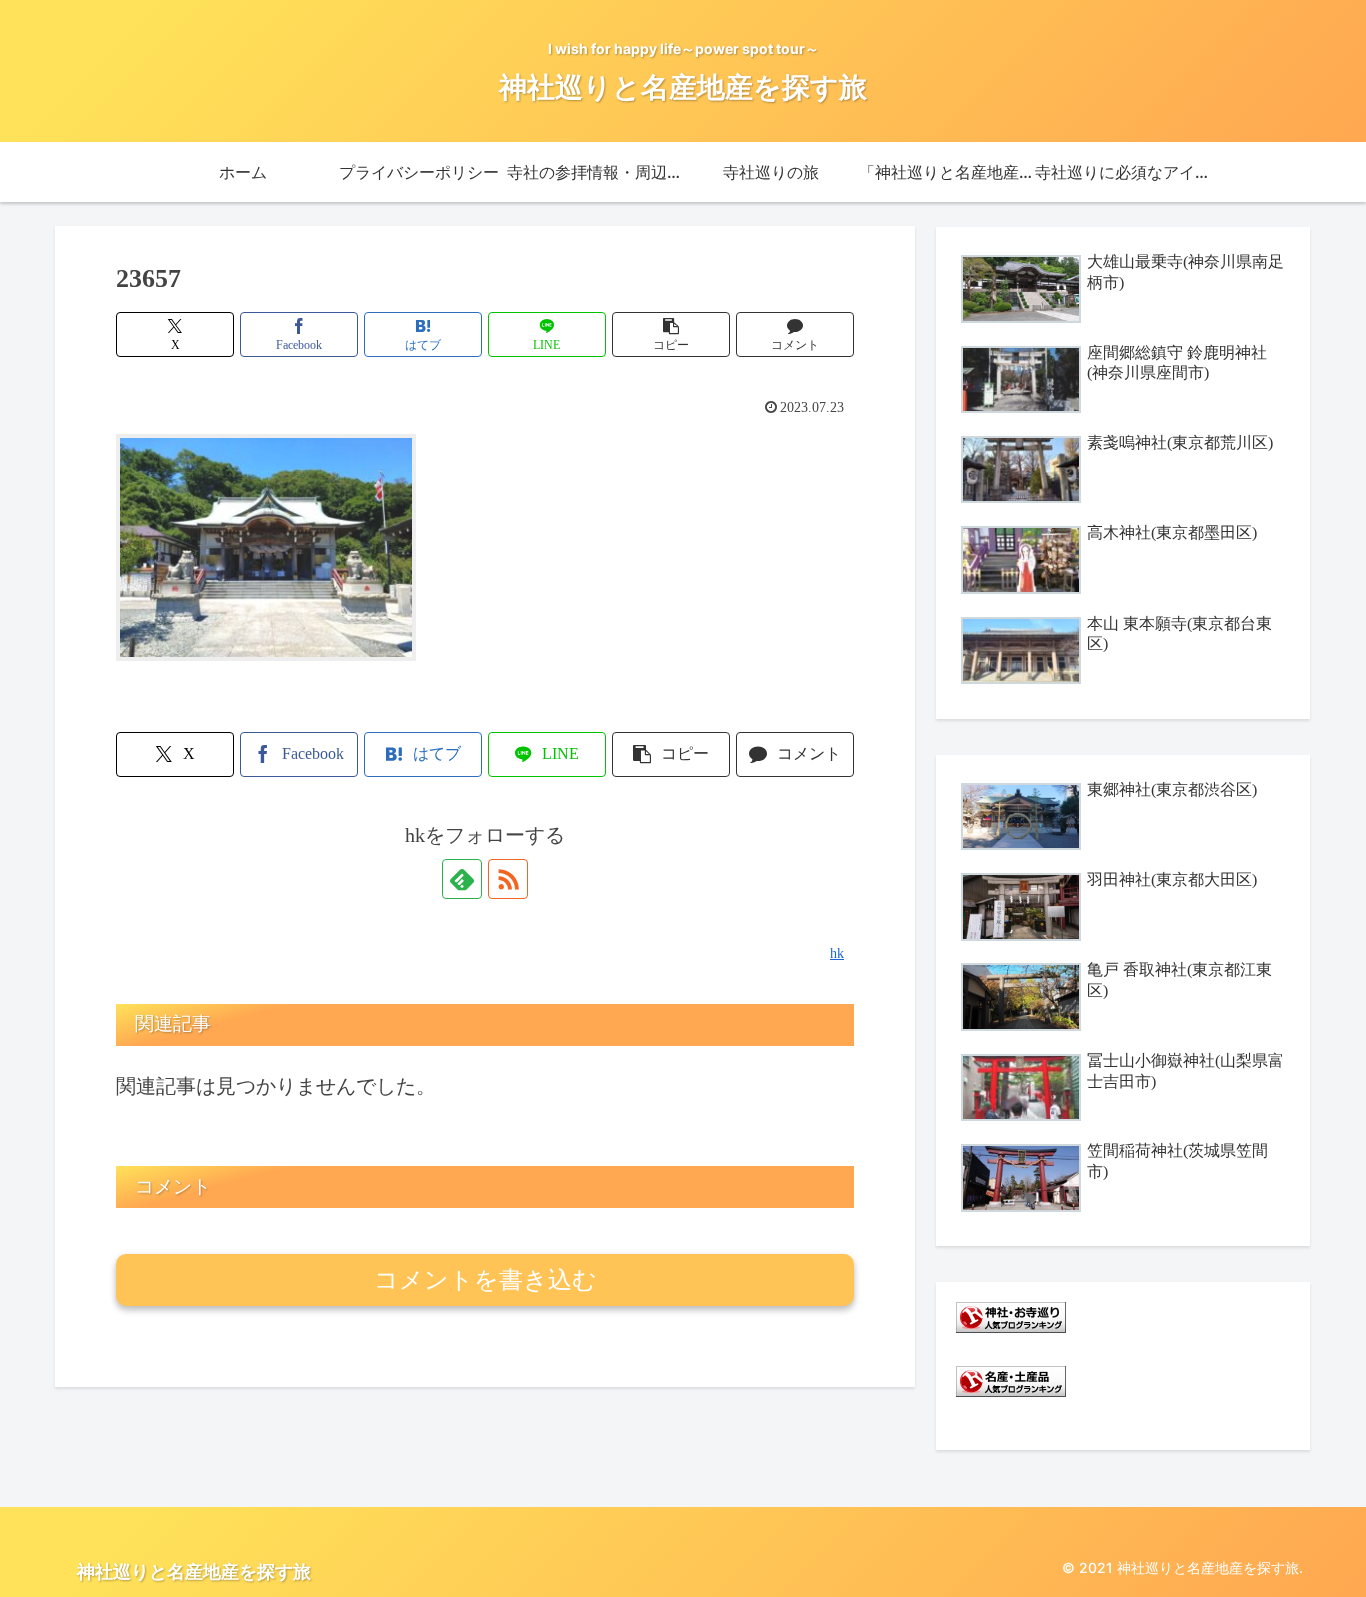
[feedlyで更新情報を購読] (462, 879)
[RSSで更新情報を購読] (508, 879)
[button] (671, 334)
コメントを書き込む (485, 1279)
